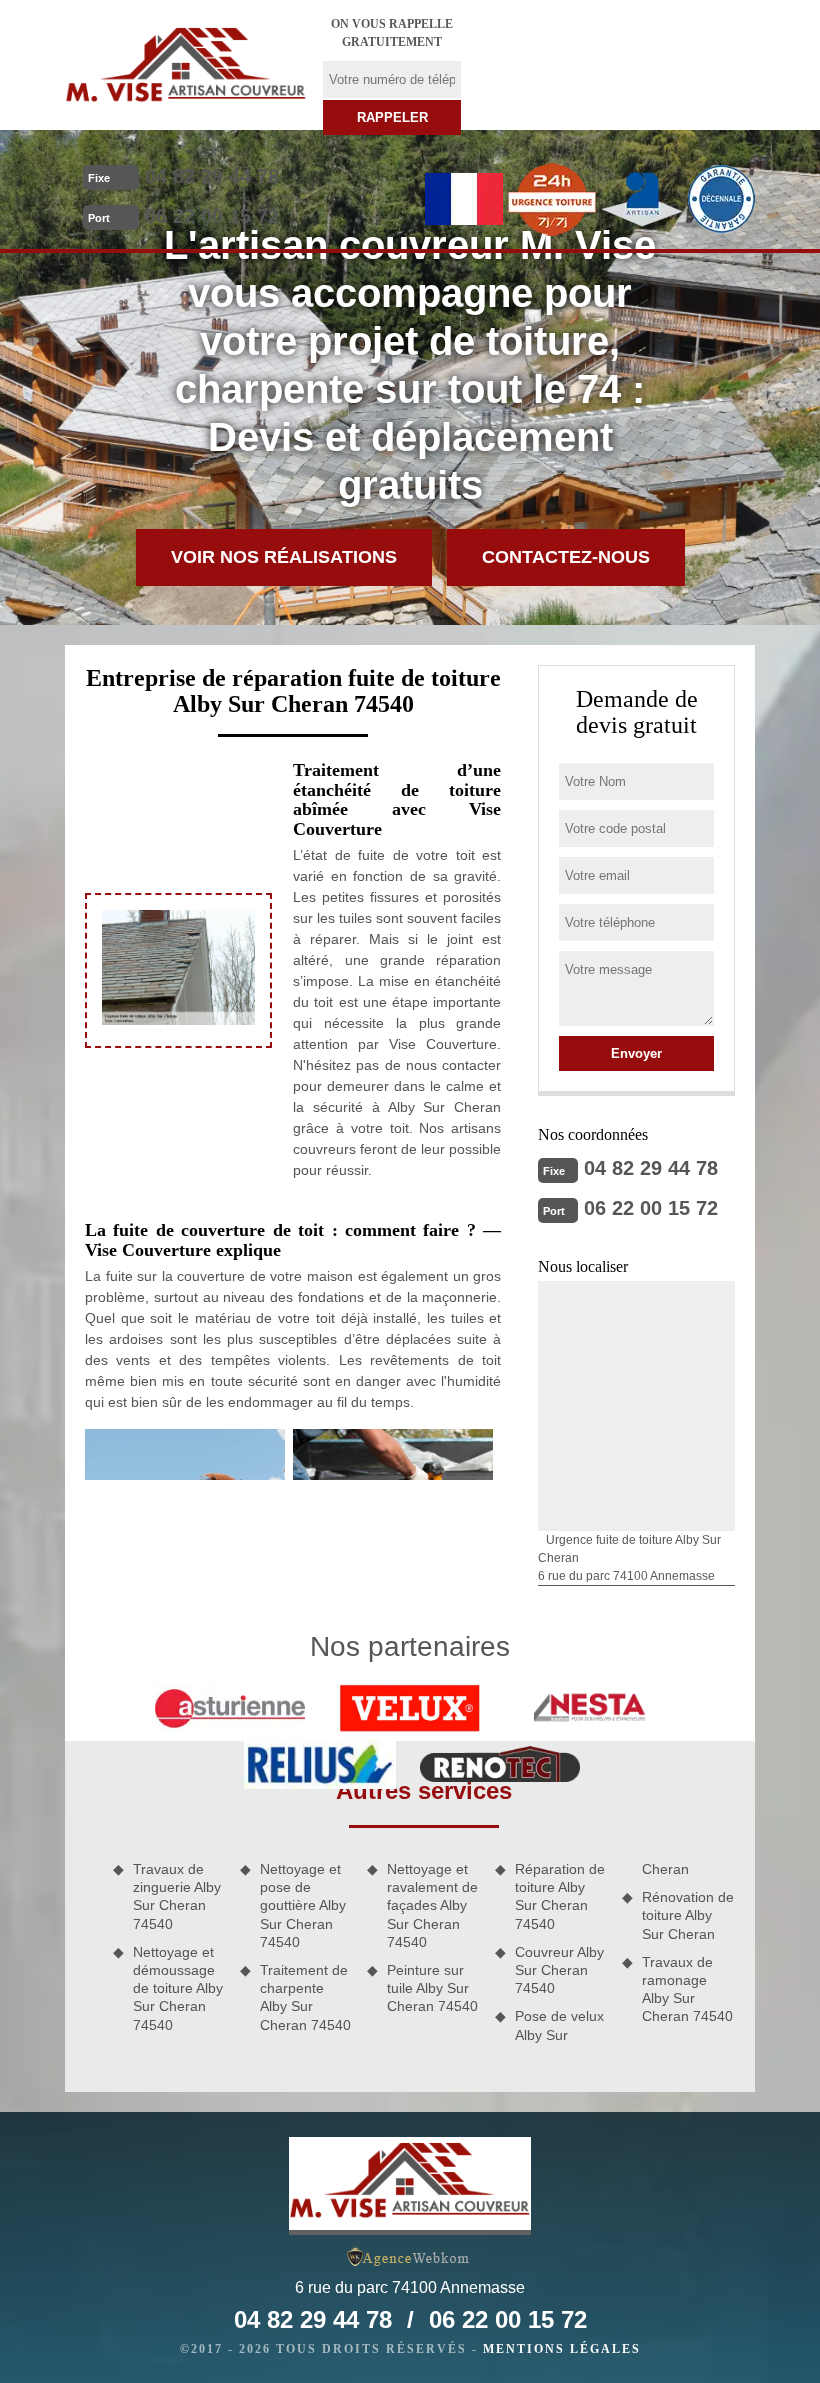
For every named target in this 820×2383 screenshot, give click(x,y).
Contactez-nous (566, 557)
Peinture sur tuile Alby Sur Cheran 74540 (432, 1988)
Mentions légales (562, 2349)
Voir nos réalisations (284, 557)
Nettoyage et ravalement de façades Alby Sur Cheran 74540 (432, 1905)
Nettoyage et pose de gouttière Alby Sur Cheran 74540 (303, 1905)
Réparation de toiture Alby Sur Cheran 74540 (560, 1896)
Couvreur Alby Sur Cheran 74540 (559, 1970)
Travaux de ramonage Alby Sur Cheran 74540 (687, 1989)
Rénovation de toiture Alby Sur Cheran (688, 1915)
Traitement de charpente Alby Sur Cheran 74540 (305, 1997)
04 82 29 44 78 (212, 176)
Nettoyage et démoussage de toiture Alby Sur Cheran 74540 (178, 1988)
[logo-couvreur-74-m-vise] (186, 65)
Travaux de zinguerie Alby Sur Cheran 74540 (177, 1896)
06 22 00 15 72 (212, 216)
